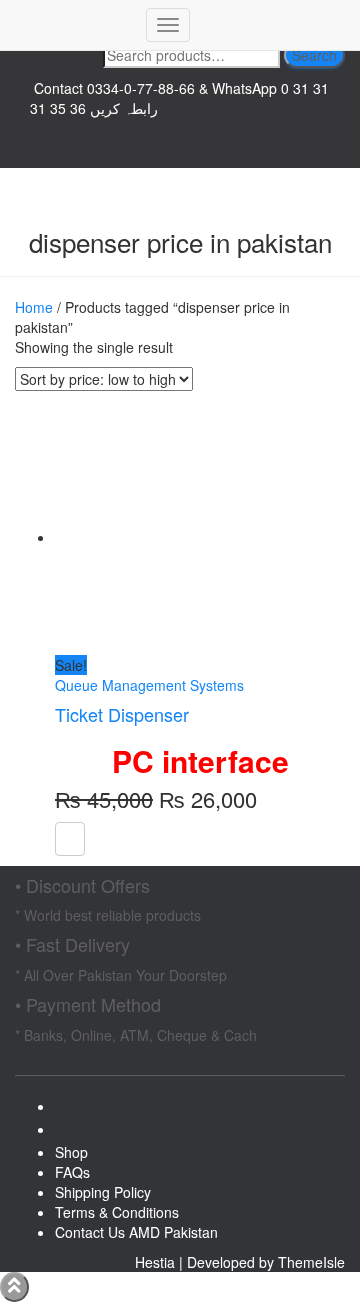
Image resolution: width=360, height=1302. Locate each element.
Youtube (71, 1135)
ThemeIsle (311, 1262)
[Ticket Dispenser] (170, 537)
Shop (71, 1152)
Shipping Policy (103, 1192)
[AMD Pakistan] (73, 25)
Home (34, 307)
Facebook (71, 1112)
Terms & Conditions (117, 1212)
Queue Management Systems (149, 685)
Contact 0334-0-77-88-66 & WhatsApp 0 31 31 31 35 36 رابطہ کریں (179, 98)
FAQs (72, 1172)
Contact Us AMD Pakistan (136, 1232)
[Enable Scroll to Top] (14, 1287)
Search (314, 55)
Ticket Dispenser (122, 714)
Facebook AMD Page (180, 158)
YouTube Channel (180, 138)
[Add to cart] (70, 839)
